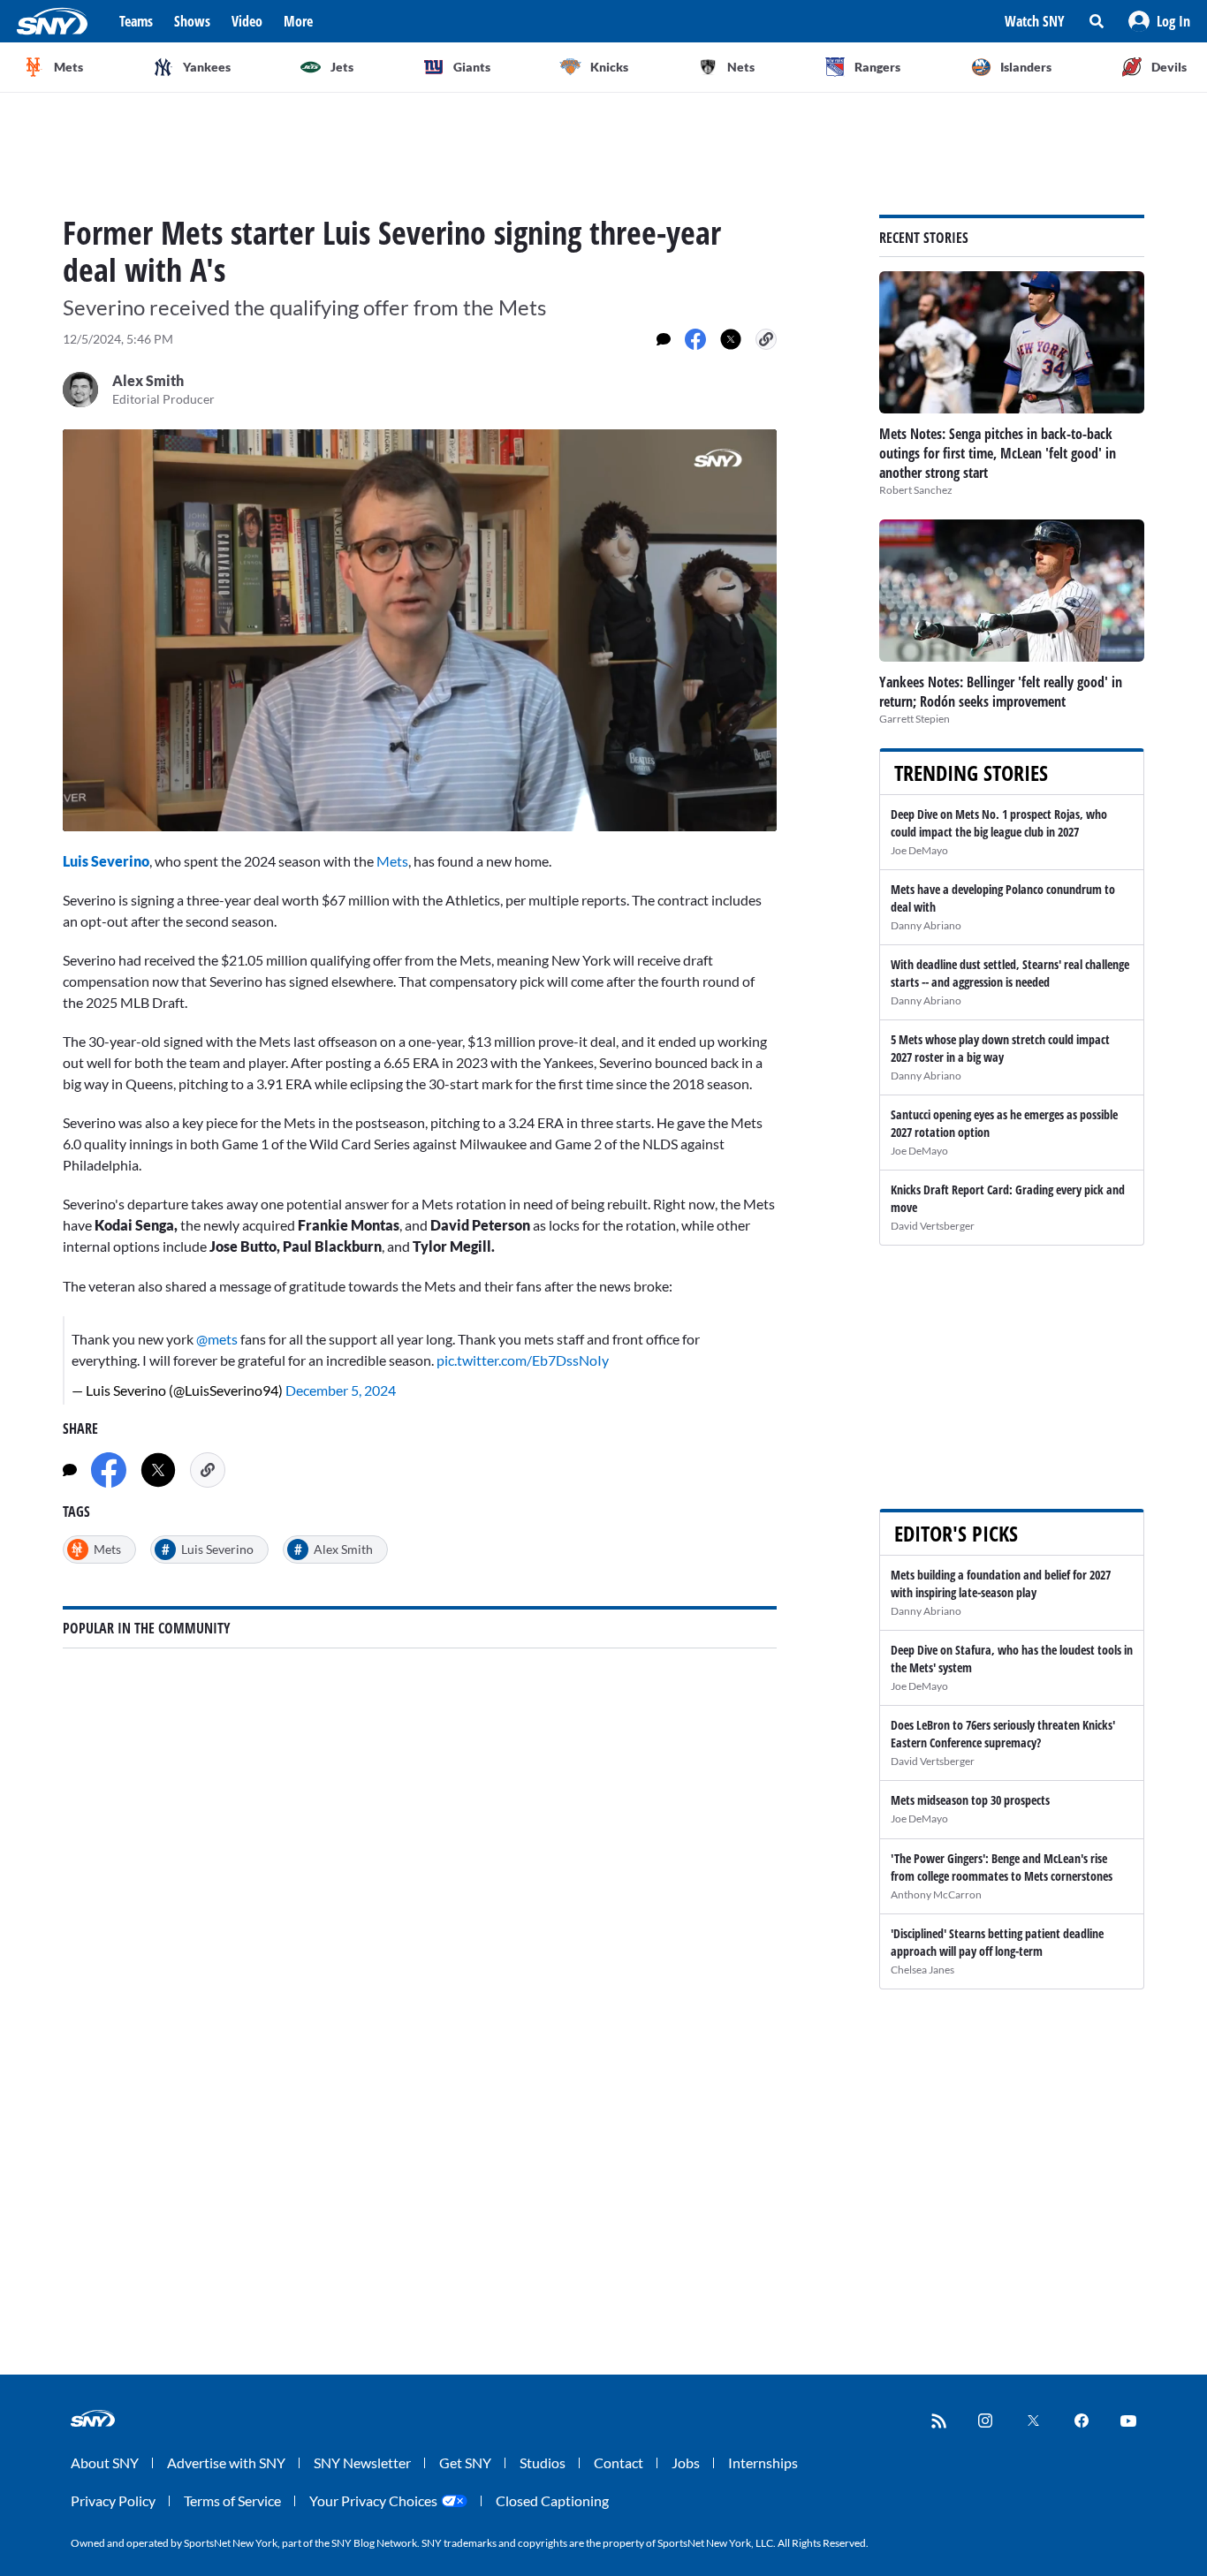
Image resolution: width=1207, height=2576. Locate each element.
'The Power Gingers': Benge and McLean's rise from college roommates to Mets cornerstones (1002, 1867)
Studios (543, 2462)
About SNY (105, 2462)
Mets (392, 861)
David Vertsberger (933, 1226)
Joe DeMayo (919, 850)
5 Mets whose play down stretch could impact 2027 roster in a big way (1000, 1048)
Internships (763, 2462)
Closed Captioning (552, 2500)
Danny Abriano (926, 925)
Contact (619, 2462)
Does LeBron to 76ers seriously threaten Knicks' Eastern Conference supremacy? (1003, 1734)
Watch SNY (1035, 21)
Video (247, 21)
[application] (420, 630)
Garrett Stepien (915, 719)
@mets (217, 1339)
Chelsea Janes (922, 1970)
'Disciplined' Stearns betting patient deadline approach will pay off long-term (997, 1942)
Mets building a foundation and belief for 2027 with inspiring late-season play (1001, 1583)
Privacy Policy (113, 2500)
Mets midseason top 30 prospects (970, 1800)
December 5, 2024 (341, 1390)
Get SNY (465, 2462)
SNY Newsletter (362, 2462)
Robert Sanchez (916, 490)
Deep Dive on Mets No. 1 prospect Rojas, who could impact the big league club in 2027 (999, 823)
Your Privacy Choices (373, 2500)
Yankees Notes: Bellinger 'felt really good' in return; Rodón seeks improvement (1001, 692)
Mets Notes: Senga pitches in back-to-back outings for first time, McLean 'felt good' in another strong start (998, 453)
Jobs (686, 2462)
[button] (1159, 21)
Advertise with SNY (226, 2462)
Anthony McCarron (936, 1894)
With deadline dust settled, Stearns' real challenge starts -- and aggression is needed (1010, 973)
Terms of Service (232, 2500)
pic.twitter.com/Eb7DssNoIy (523, 1360)
